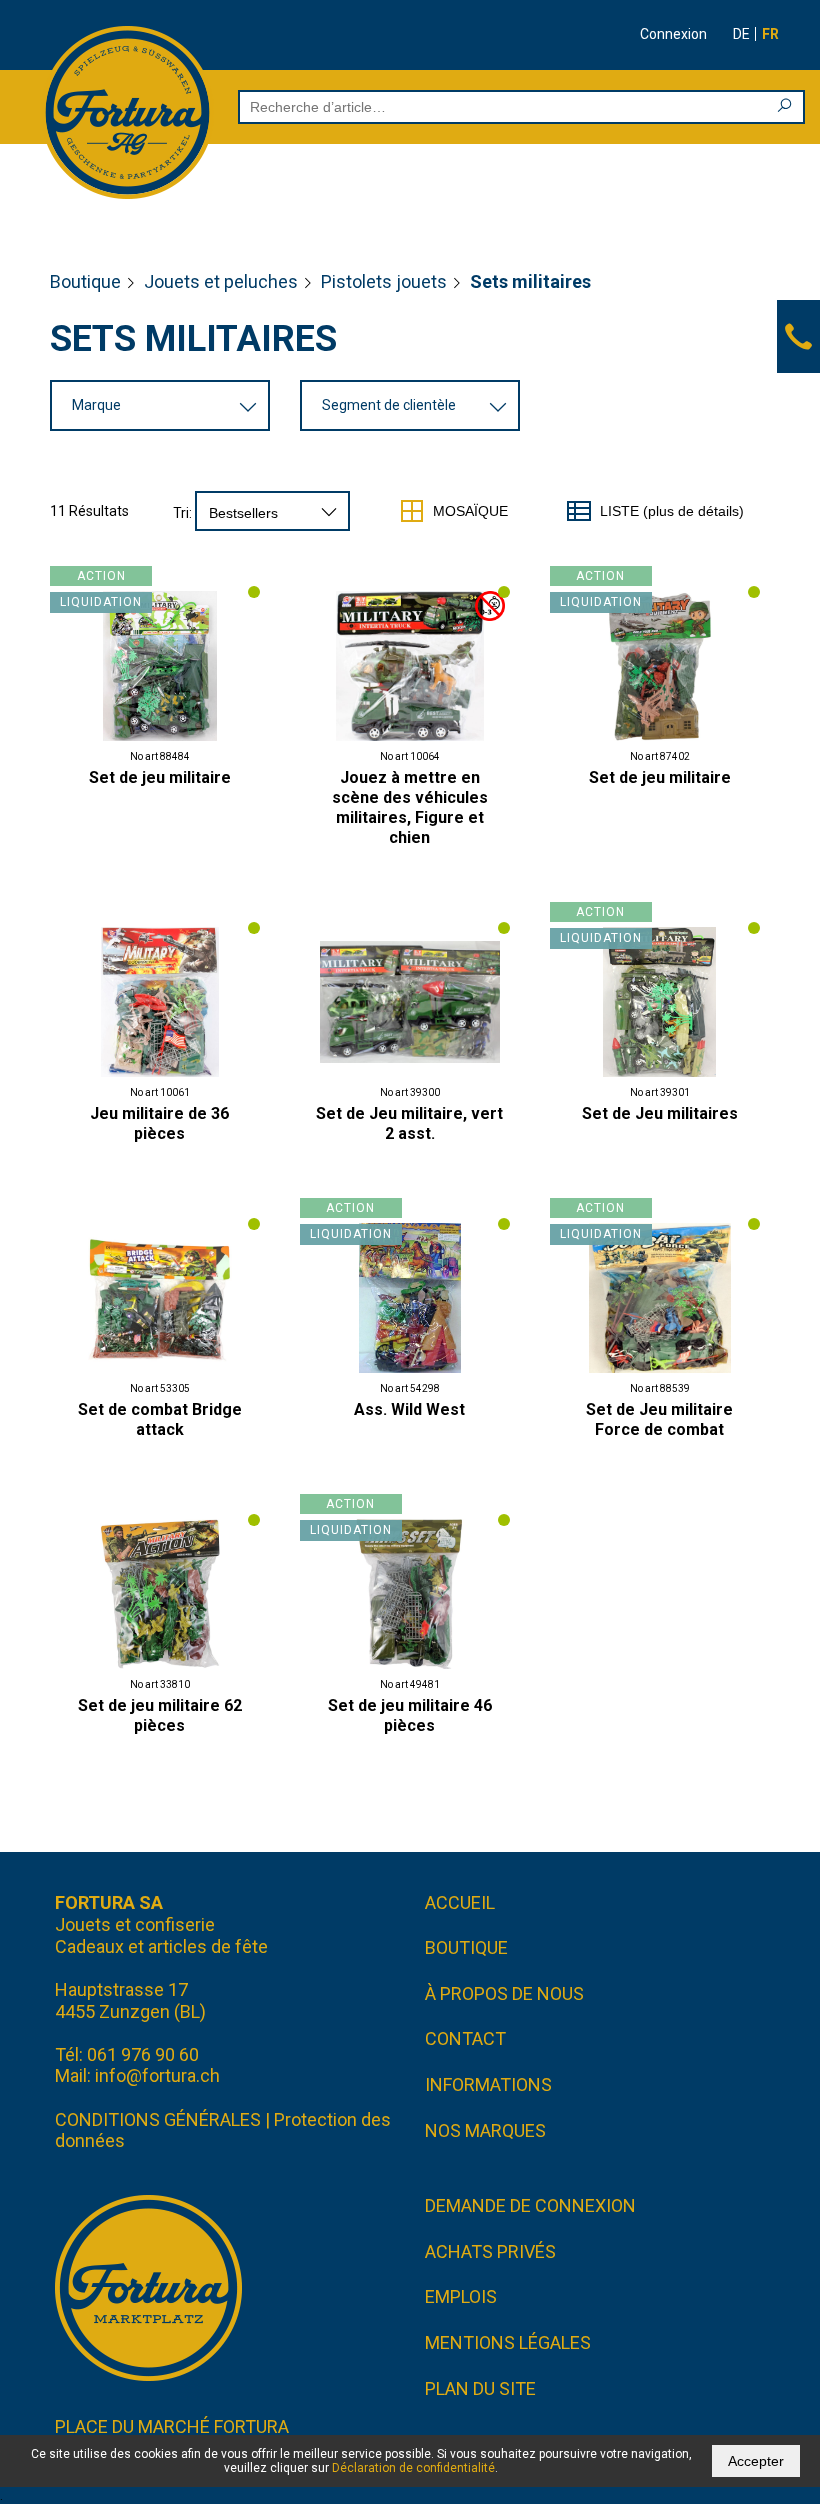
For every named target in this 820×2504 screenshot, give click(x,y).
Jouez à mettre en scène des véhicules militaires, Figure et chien (410, 807)
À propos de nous (504, 1993)
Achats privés (490, 2251)
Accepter (756, 2461)
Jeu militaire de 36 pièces (159, 1123)
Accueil (460, 1902)
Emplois (461, 2296)
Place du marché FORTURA (172, 2426)
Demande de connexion (530, 2205)
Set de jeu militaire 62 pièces (160, 1715)
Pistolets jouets (384, 281)
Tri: (182, 513)
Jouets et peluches (221, 281)
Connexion (673, 34)
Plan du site (480, 2388)
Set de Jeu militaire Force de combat (659, 1419)
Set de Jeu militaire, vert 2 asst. (409, 1123)
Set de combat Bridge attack (160, 1419)
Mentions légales (508, 2342)
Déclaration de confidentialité (413, 2468)
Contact (465, 2038)
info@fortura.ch (157, 2075)
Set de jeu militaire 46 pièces (410, 1715)
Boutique (85, 281)
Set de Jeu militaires (660, 1113)
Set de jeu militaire (160, 777)
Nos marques (485, 2130)
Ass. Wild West (409, 1409)
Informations (488, 2084)
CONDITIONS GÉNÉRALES (158, 2119)
